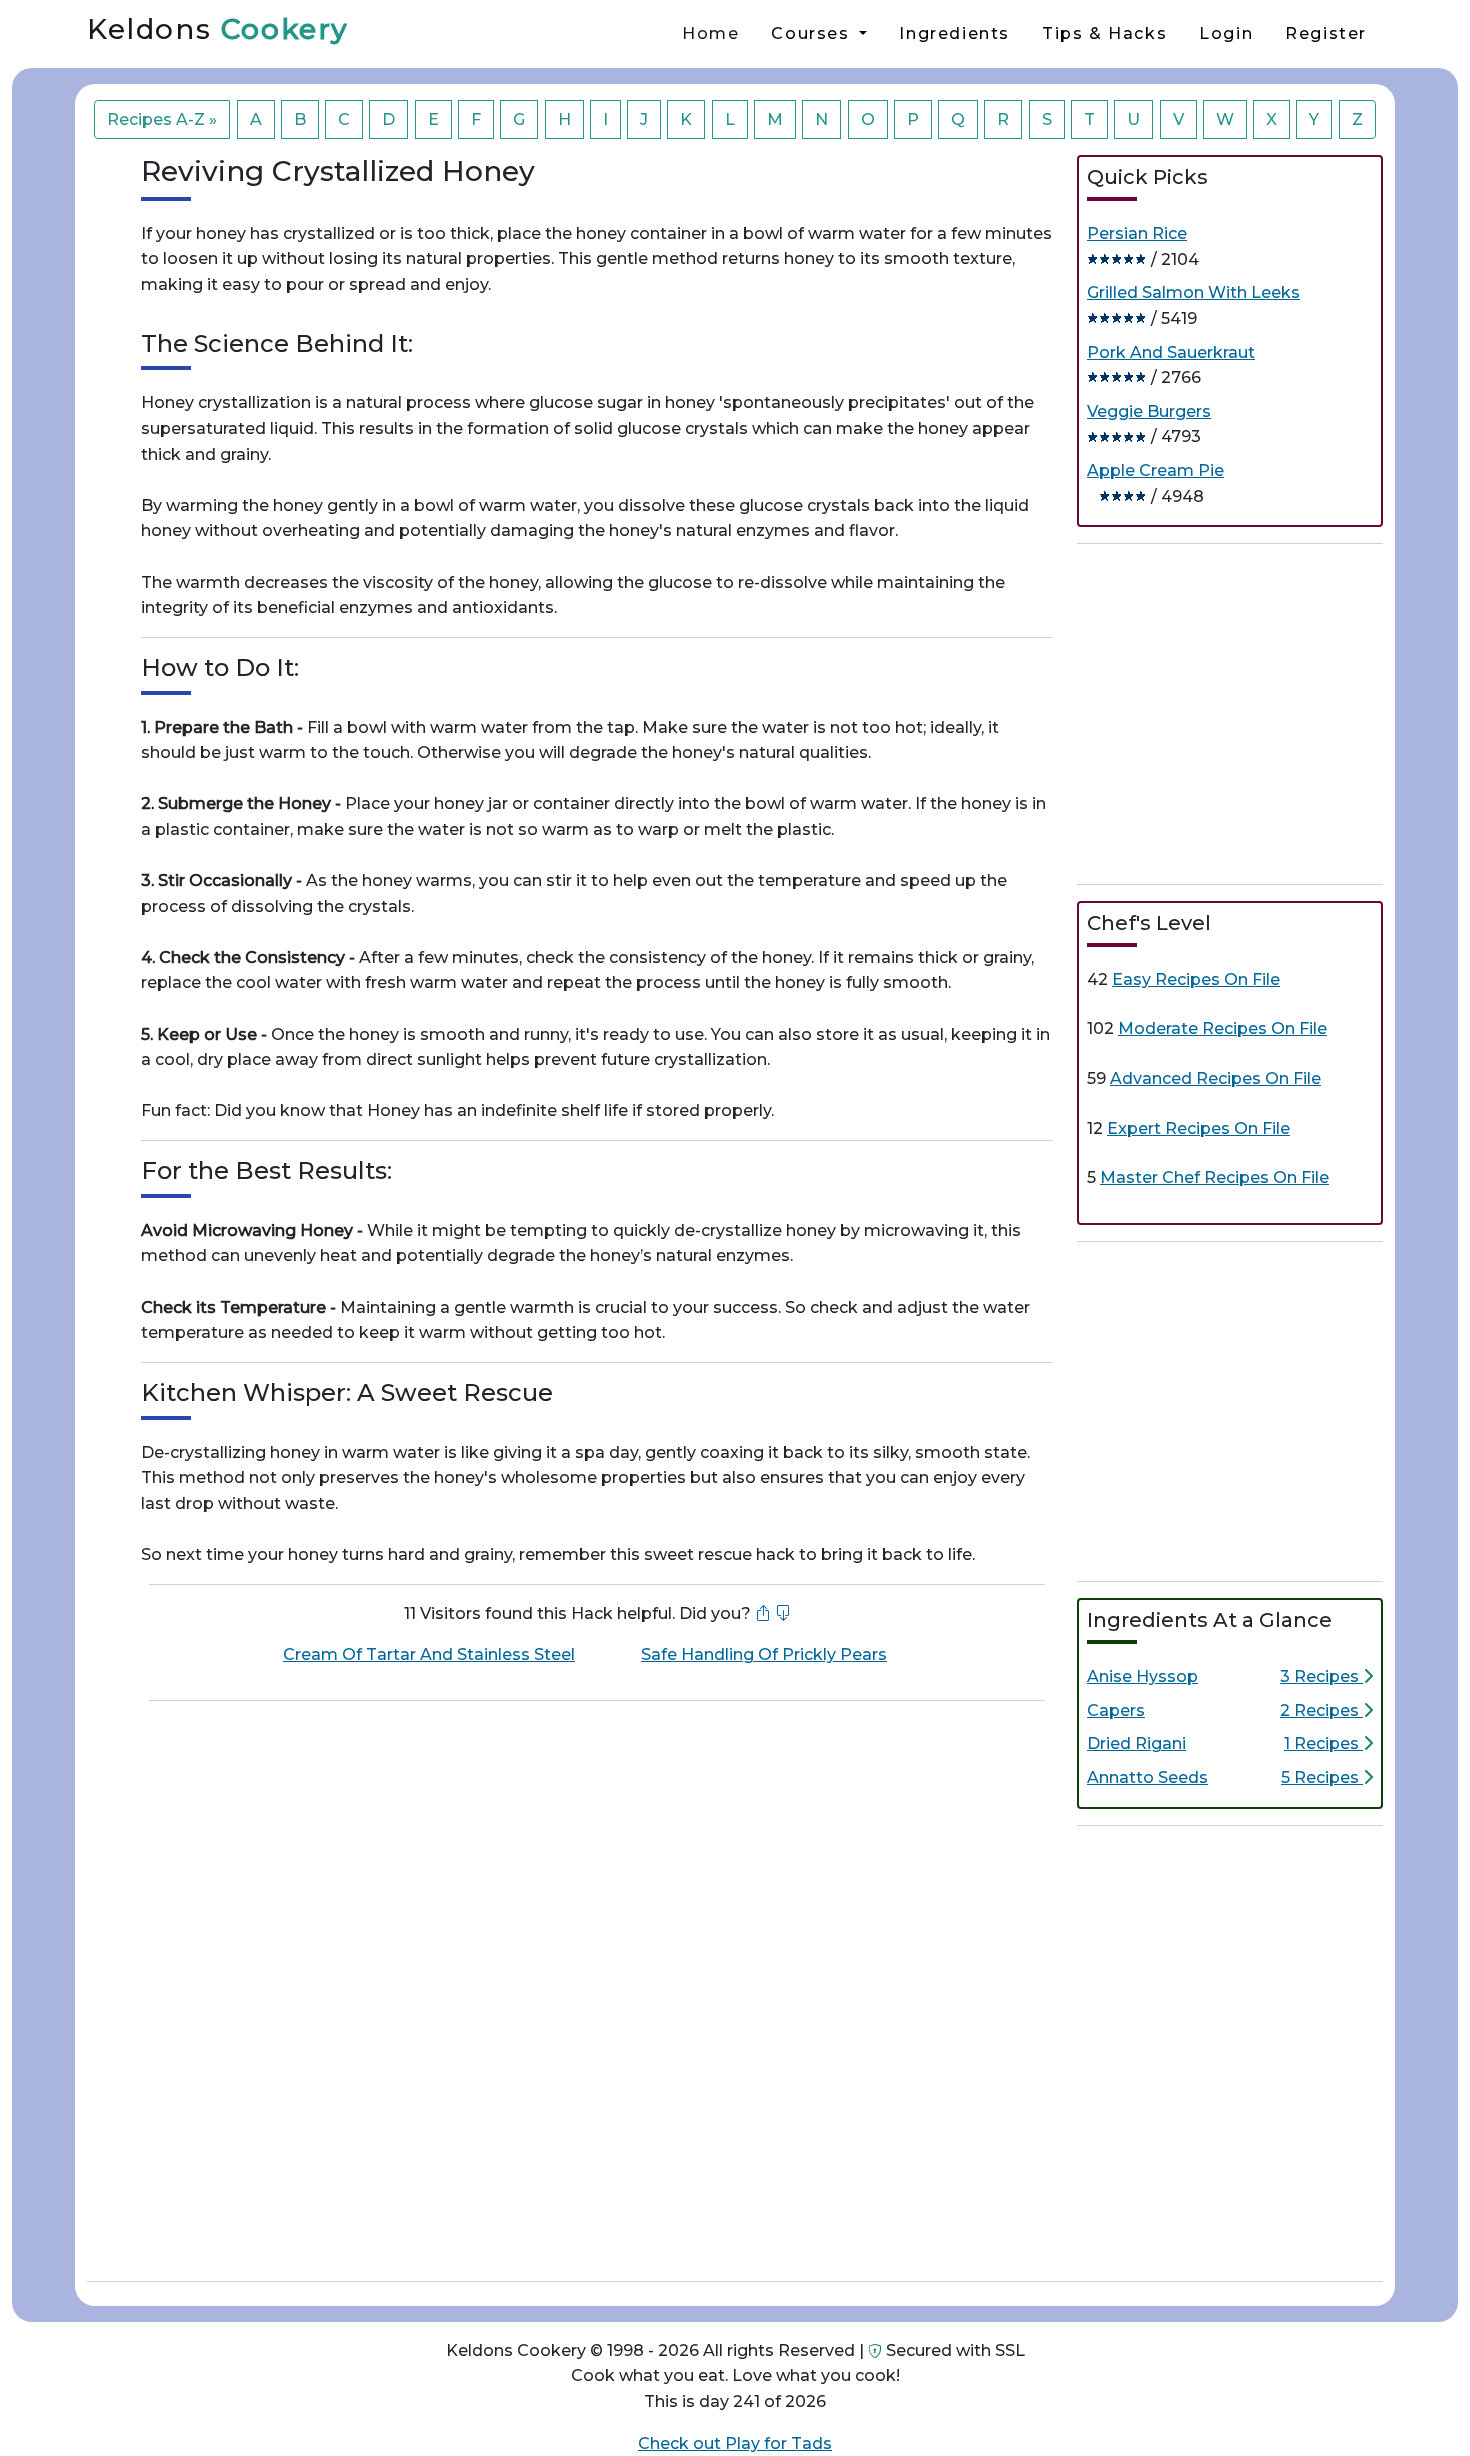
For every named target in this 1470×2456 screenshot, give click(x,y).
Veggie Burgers (1149, 411)
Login (1226, 33)
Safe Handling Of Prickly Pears (764, 1654)
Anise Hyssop (1142, 1676)
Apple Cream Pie (1155, 470)
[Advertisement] (1230, 710)
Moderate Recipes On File (1222, 1028)
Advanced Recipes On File (1215, 1078)
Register (1326, 33)
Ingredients (954, 33)
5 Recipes (1322, 1777)
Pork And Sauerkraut (1171, 352)
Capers (1116, 1710)
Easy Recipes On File (1196, 979)
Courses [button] (813, 33)
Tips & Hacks (1104, 33)
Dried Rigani (1136, 1743)
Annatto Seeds (1147, 1777)
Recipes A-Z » (162, 119)
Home (710, 33)
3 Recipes (1321, 1676)
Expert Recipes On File (1198, 1128)
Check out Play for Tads (735, 2443)
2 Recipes (1321, 1710)
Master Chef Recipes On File (1214, 1177)
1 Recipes (1323, 1743)
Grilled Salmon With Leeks (1193, 292)
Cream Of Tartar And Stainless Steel (429, 1654)
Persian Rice (1137, 233)
